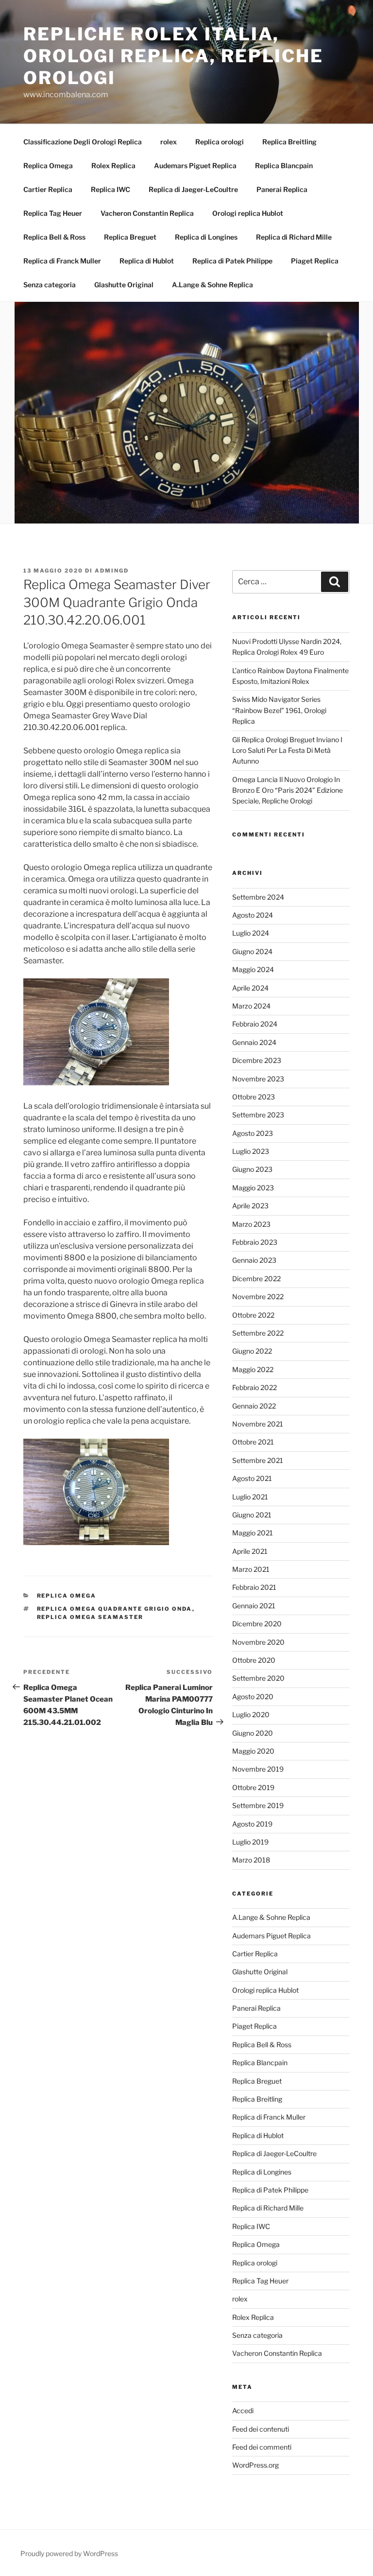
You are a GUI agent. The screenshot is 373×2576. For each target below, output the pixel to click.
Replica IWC (110, 189)
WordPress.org (255, 2465)
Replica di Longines (206, 237)
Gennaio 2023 (254, 1260)
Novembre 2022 (258, 1297)
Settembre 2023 (258, 1115)
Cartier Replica (48, 189)
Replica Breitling (289, 142)
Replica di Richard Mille (294, 237)
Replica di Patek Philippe (232, 261)
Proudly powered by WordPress (69, 2553)
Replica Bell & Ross (54, 237)
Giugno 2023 (252, 1169)
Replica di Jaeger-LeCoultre (193, 189)
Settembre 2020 (258, 1678)
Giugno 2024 (252, 951)
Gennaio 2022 (254, 1406)
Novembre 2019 (258, 1769)
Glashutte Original (124, 285)
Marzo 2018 (251, 1860)
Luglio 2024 (251, 933)
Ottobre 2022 (253, 1315)
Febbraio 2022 (254, 1387)
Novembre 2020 (258, 1642)
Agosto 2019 (252, 1824)
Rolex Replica (113, 165)
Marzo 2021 (251, 1569)
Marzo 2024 (251, 1006)
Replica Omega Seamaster (90, 1617)
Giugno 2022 (252, 1351)
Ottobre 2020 (254, 1660)
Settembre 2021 (258, 1460)
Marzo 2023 (251, 1224)
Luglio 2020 (251, 1714)
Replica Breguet (130, 237)
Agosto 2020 (253, 1697)
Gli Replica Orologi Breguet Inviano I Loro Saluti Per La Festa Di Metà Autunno (287, 750)
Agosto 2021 (252, 1478)
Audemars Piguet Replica (195, 165)
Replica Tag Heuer (53, 213)
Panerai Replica (282, 189)
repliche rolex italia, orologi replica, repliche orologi (173, 56)
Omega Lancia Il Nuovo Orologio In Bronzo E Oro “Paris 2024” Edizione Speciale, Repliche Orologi (288, 790)
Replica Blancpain (284, 165)
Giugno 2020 (253, 1733)
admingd (112, 571)
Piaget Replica (315, 261)
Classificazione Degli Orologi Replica (83, 142)
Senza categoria (50, 285)
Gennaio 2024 (254, 1042)
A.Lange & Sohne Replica (212, 285)
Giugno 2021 (252, 1515)
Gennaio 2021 (254, 1606)
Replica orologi (220, 142)
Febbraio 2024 (255, 1024)
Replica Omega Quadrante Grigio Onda (115, 1609)
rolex (169, 142)
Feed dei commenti (262, 2447)
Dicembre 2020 (257, 1624)
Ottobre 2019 (253, 1787)
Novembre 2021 (258, 1424)
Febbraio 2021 (254, 1587)
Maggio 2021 (253, 1533)
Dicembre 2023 (257, 1060)
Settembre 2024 (258, 897)
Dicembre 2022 (256, 1279)
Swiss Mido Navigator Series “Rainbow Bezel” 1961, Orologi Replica (279, 710)
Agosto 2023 (253, 1133)
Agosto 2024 (253, 915)
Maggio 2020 (253, 1751)
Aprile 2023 (250, 1206)
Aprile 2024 (250, 988)
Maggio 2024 (253, 969)
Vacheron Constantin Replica (147, 213)
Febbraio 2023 (255, 1242)
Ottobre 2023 (254, 1097)
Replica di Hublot (147, 261)
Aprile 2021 (250, 1551)
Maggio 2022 (253, 1369)
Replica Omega (48, 165)
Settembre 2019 (258, 1805)
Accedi (243, 2411)
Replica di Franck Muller (62, 261)
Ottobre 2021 (253, 1442)
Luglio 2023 (251, 1151)
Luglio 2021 (250, 1497)
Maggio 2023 (253, 1188)
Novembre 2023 (258, 1079)
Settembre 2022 (258, 1333)
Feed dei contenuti (261, 2429)
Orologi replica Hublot (248, 213)
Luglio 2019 (250, 1842)
